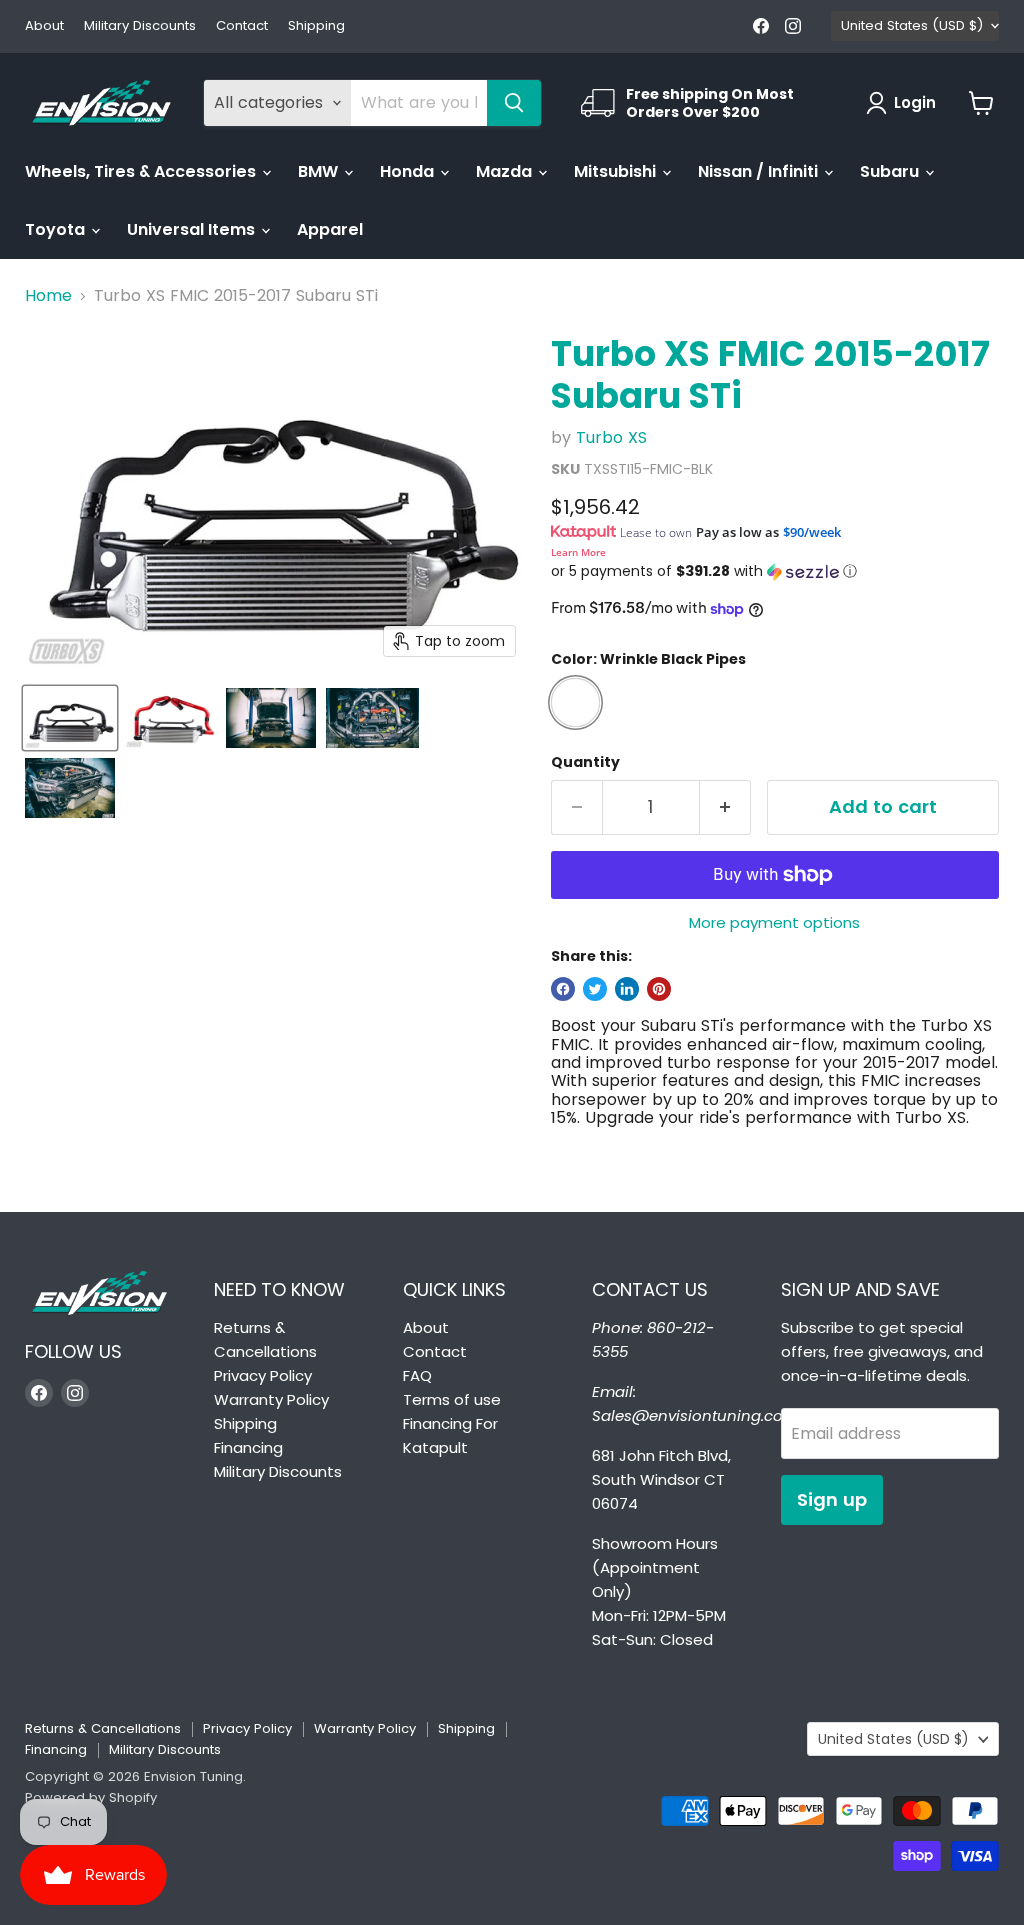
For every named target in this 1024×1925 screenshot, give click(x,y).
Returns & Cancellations (103, 1728)
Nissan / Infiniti (760, 171)
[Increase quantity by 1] (725, 807)
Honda (409, 171)
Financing (248, 1447)
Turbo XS (611, 437)
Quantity (585, 762)
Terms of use (452, 1399)
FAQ (417, 1375)
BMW (320, 171)
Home (48, 296)
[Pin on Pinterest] (659, 989)
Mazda (506, 171)
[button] (775, 571)
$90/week (812, 532)
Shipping (316, 26)
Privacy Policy (263, 1375)
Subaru (891, 171)
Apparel (330, 229)
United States (912, 25)
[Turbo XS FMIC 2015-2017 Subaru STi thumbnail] (70, 718)
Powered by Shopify (91, 1797)
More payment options (774, 922)
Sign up (832, 1499)
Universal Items (193, 229)
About (44, 26)
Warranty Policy (271, 1399)
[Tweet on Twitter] (595, 989)
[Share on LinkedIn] (627, 989)
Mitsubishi (617, 171)
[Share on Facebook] (563, 989)
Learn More (578, 552)
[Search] (514, 103)
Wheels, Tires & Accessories (142, 171)
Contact (242, 26)
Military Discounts (140, 26)
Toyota (57, 229)
